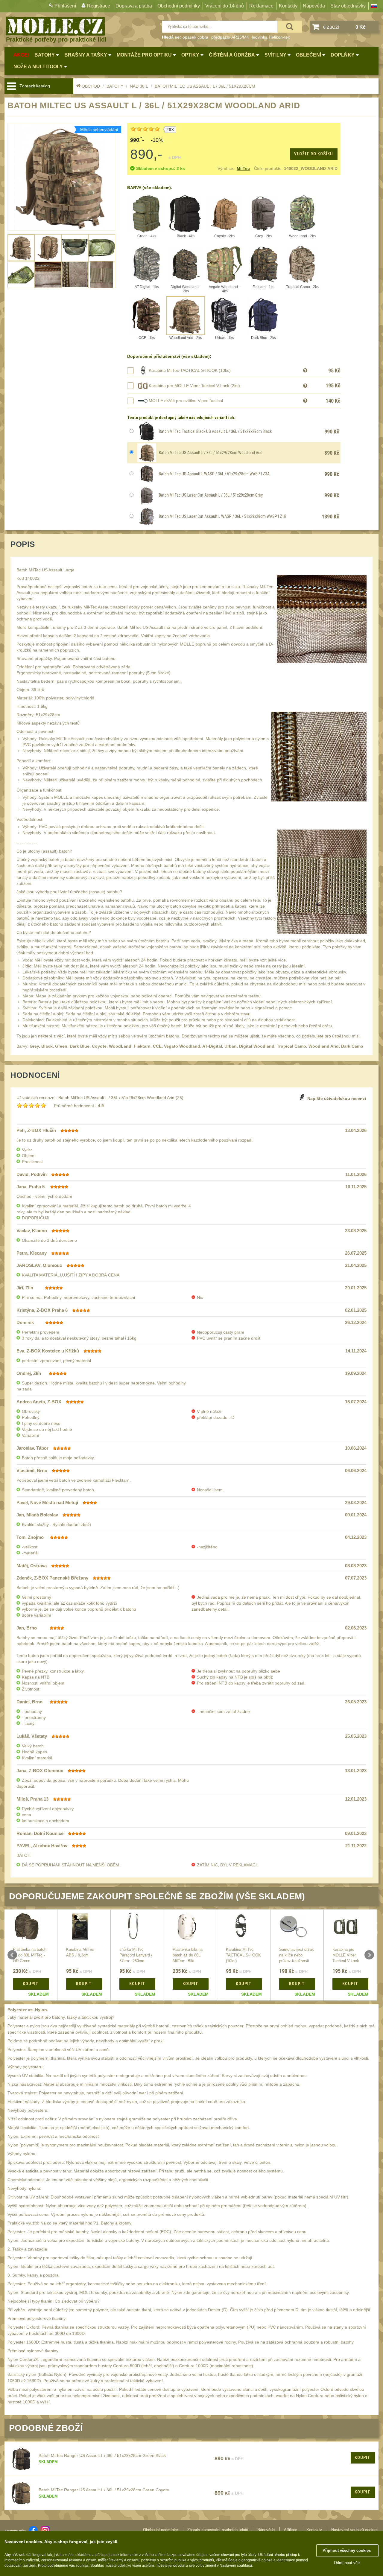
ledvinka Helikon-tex (271, 37)
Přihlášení (65, 6)
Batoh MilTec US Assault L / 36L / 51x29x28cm (205, 86)
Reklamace (261, 6)
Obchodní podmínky (179, 6)
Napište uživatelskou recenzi (337, 1098)
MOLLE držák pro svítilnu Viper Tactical (186, 401)
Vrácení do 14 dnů (225, 6)
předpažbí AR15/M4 (230, 37)
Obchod (91, 86)
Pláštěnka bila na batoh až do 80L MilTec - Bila (188, 1955)
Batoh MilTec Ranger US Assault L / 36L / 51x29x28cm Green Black (102, 2455)
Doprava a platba (134, 6)
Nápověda (314, 6)
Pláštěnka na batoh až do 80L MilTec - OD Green (30, 1955)
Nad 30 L (139, 86)
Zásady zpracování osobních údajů (218, 2530)
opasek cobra (195, 37)
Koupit (363, 2458)
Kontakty (288, 6)
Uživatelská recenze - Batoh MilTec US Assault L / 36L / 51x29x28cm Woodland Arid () (100, 1098)
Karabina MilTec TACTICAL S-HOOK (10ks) (190, 370)
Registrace (99, 6)
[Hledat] (290, 27)
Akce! (21, 55)
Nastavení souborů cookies (355, 2530)
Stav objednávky (348, 6)
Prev (12, 1955)
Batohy (115, 86)
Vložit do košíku (314, 154)
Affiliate (291, 2530)
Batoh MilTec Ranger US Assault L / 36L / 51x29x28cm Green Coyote (104, 2490)
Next (369, 1955)
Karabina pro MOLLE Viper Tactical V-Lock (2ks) (194, 386)
